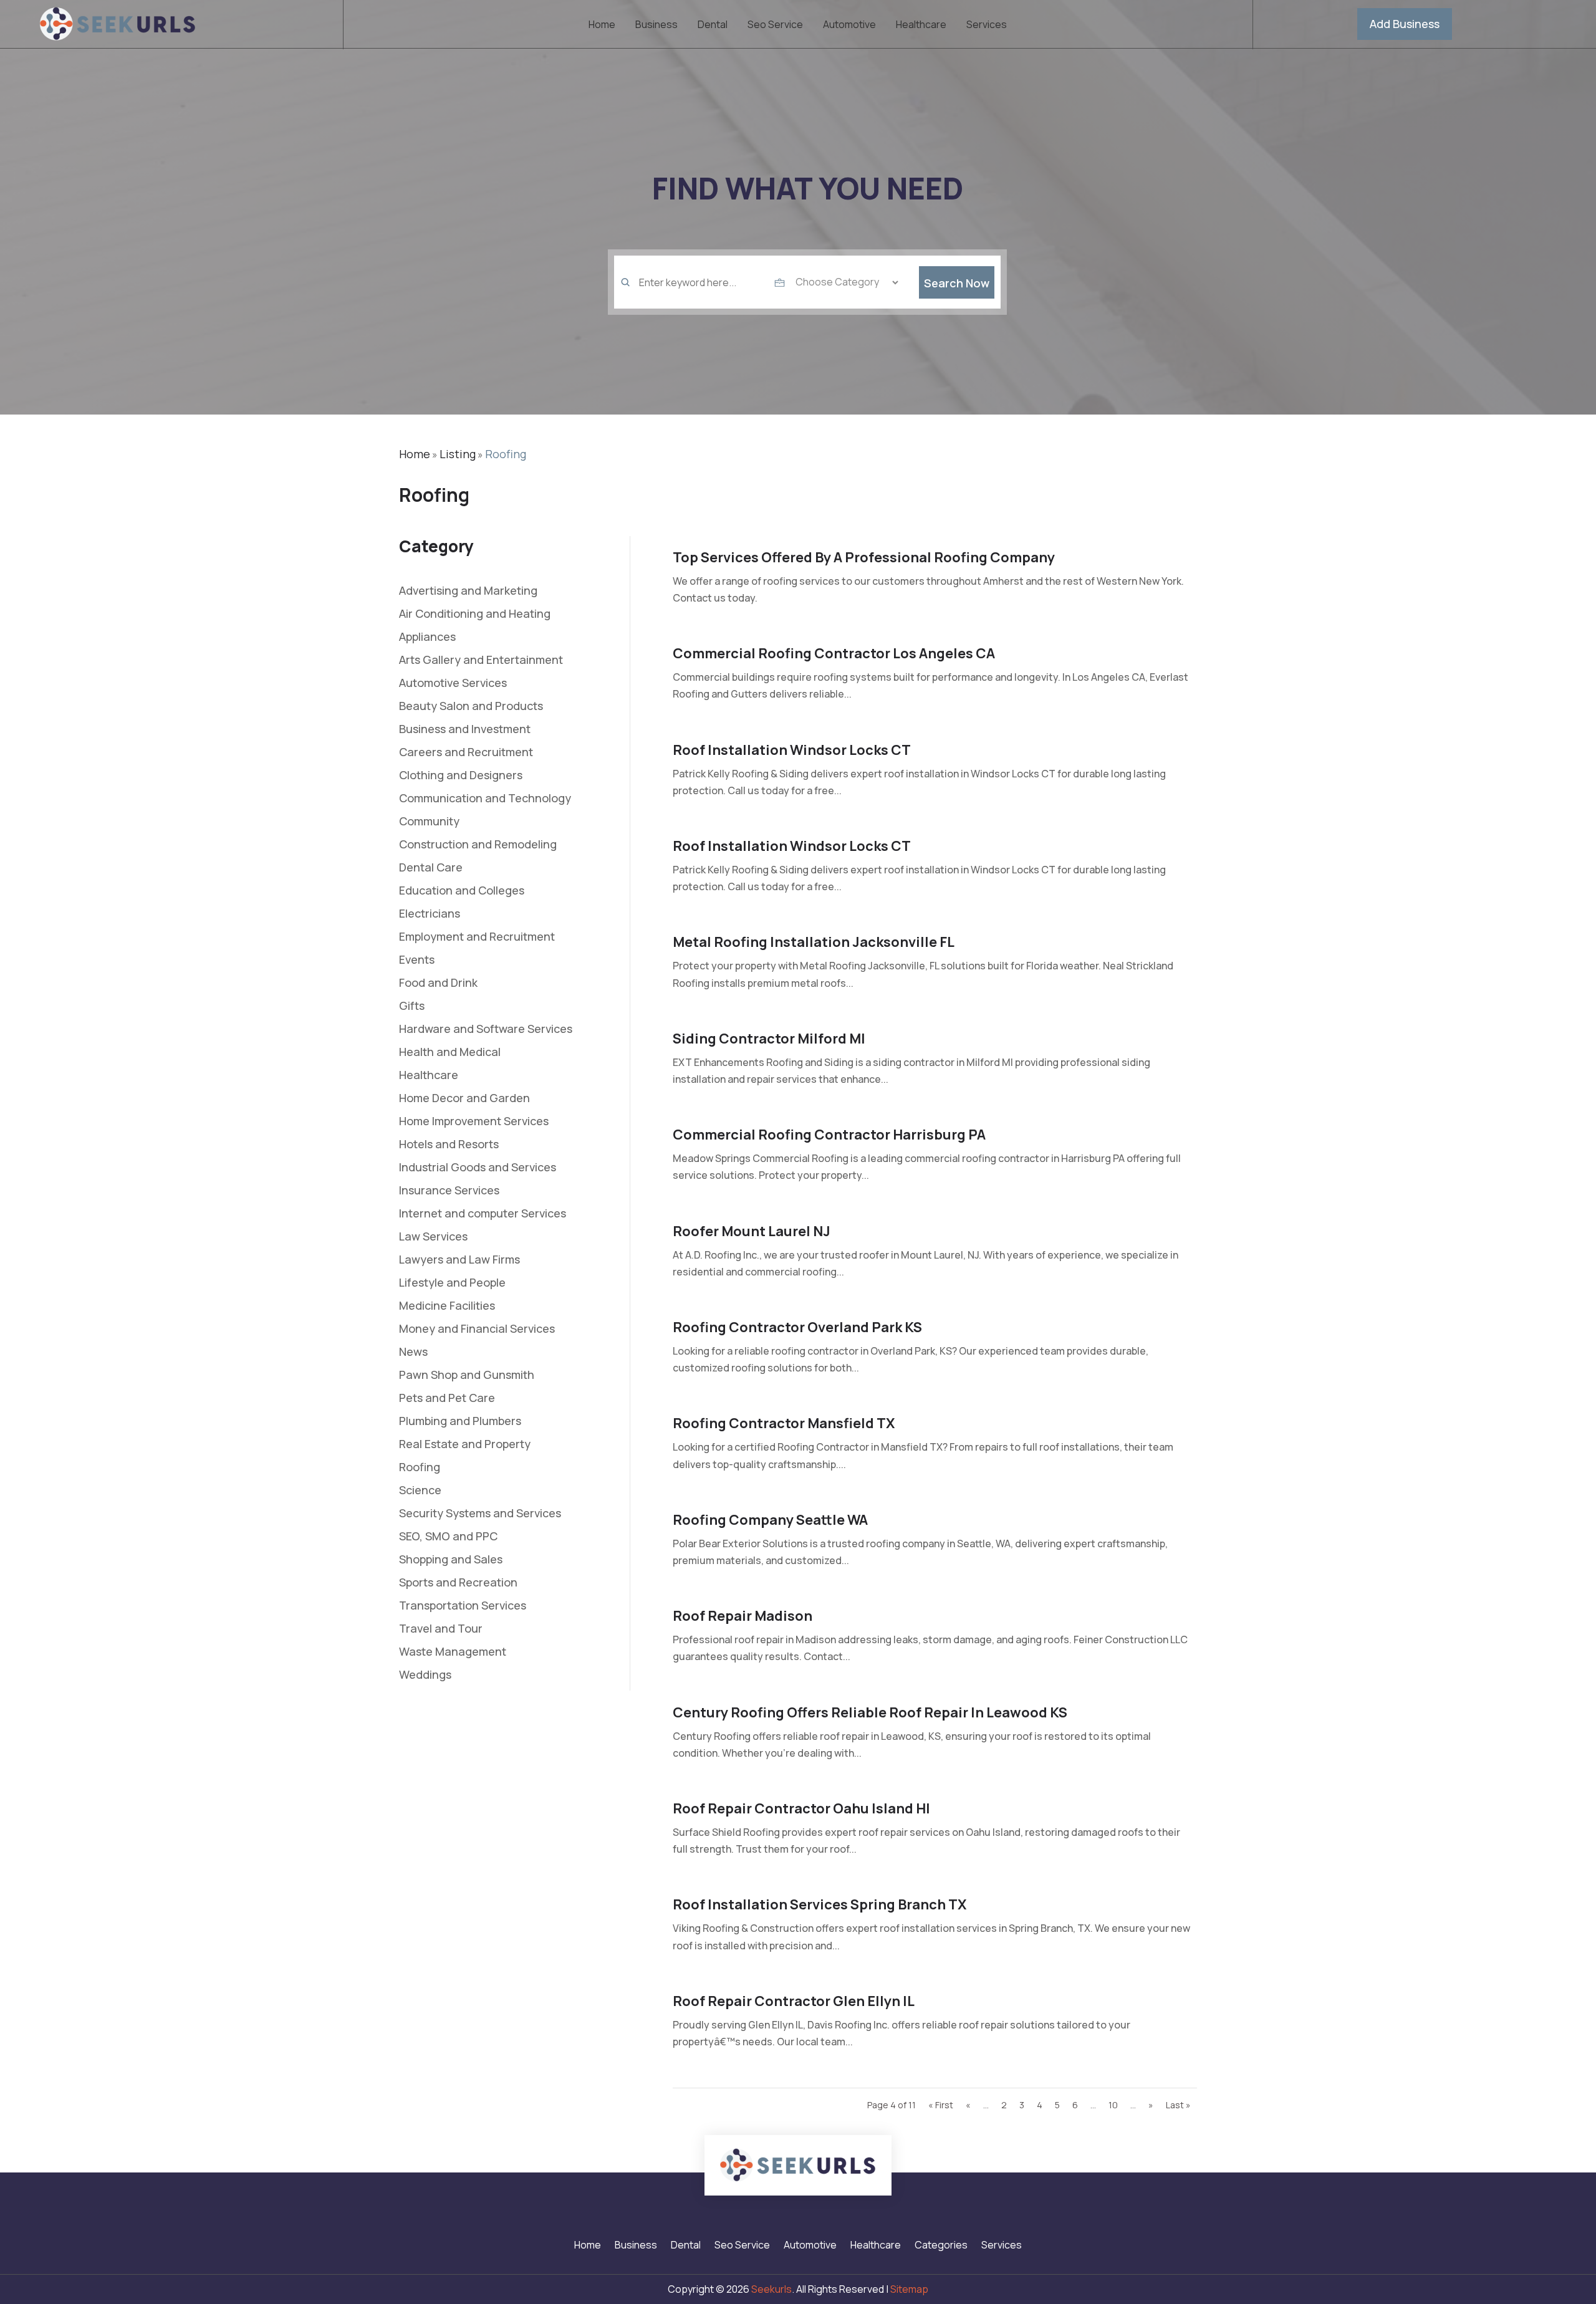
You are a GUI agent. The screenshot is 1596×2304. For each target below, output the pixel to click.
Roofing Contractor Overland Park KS (797, 1327)
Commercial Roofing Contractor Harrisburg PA (829, 1135)
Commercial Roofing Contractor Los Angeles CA (834, 653)
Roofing (506, 454)
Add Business (1405, 24)
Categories (941, 2246)
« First (941, 2105)
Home (602, 26)
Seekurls (772, 2289)
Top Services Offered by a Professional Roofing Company (864, 557)
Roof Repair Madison (743, 1616)
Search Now (957, 283)
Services (987, 26)
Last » (1178, 2105)
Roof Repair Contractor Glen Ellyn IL (794, 2001)
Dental (713, 26)
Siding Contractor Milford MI (769, 1039)
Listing (458, 454)
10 (1113, 2105)
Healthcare (921, 26)
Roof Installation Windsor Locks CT (792, 750)
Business (656, 26)
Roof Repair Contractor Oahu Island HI (801, 1808)
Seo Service (775, 26)
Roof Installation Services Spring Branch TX (820, 1904)
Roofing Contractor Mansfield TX (784, 1423)
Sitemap (909, 2289)
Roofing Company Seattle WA (770, 1520)
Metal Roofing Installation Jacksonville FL (814, 942)
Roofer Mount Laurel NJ (752, 1231)
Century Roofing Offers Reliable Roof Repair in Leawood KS (870, 1712)
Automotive (849, 26)
